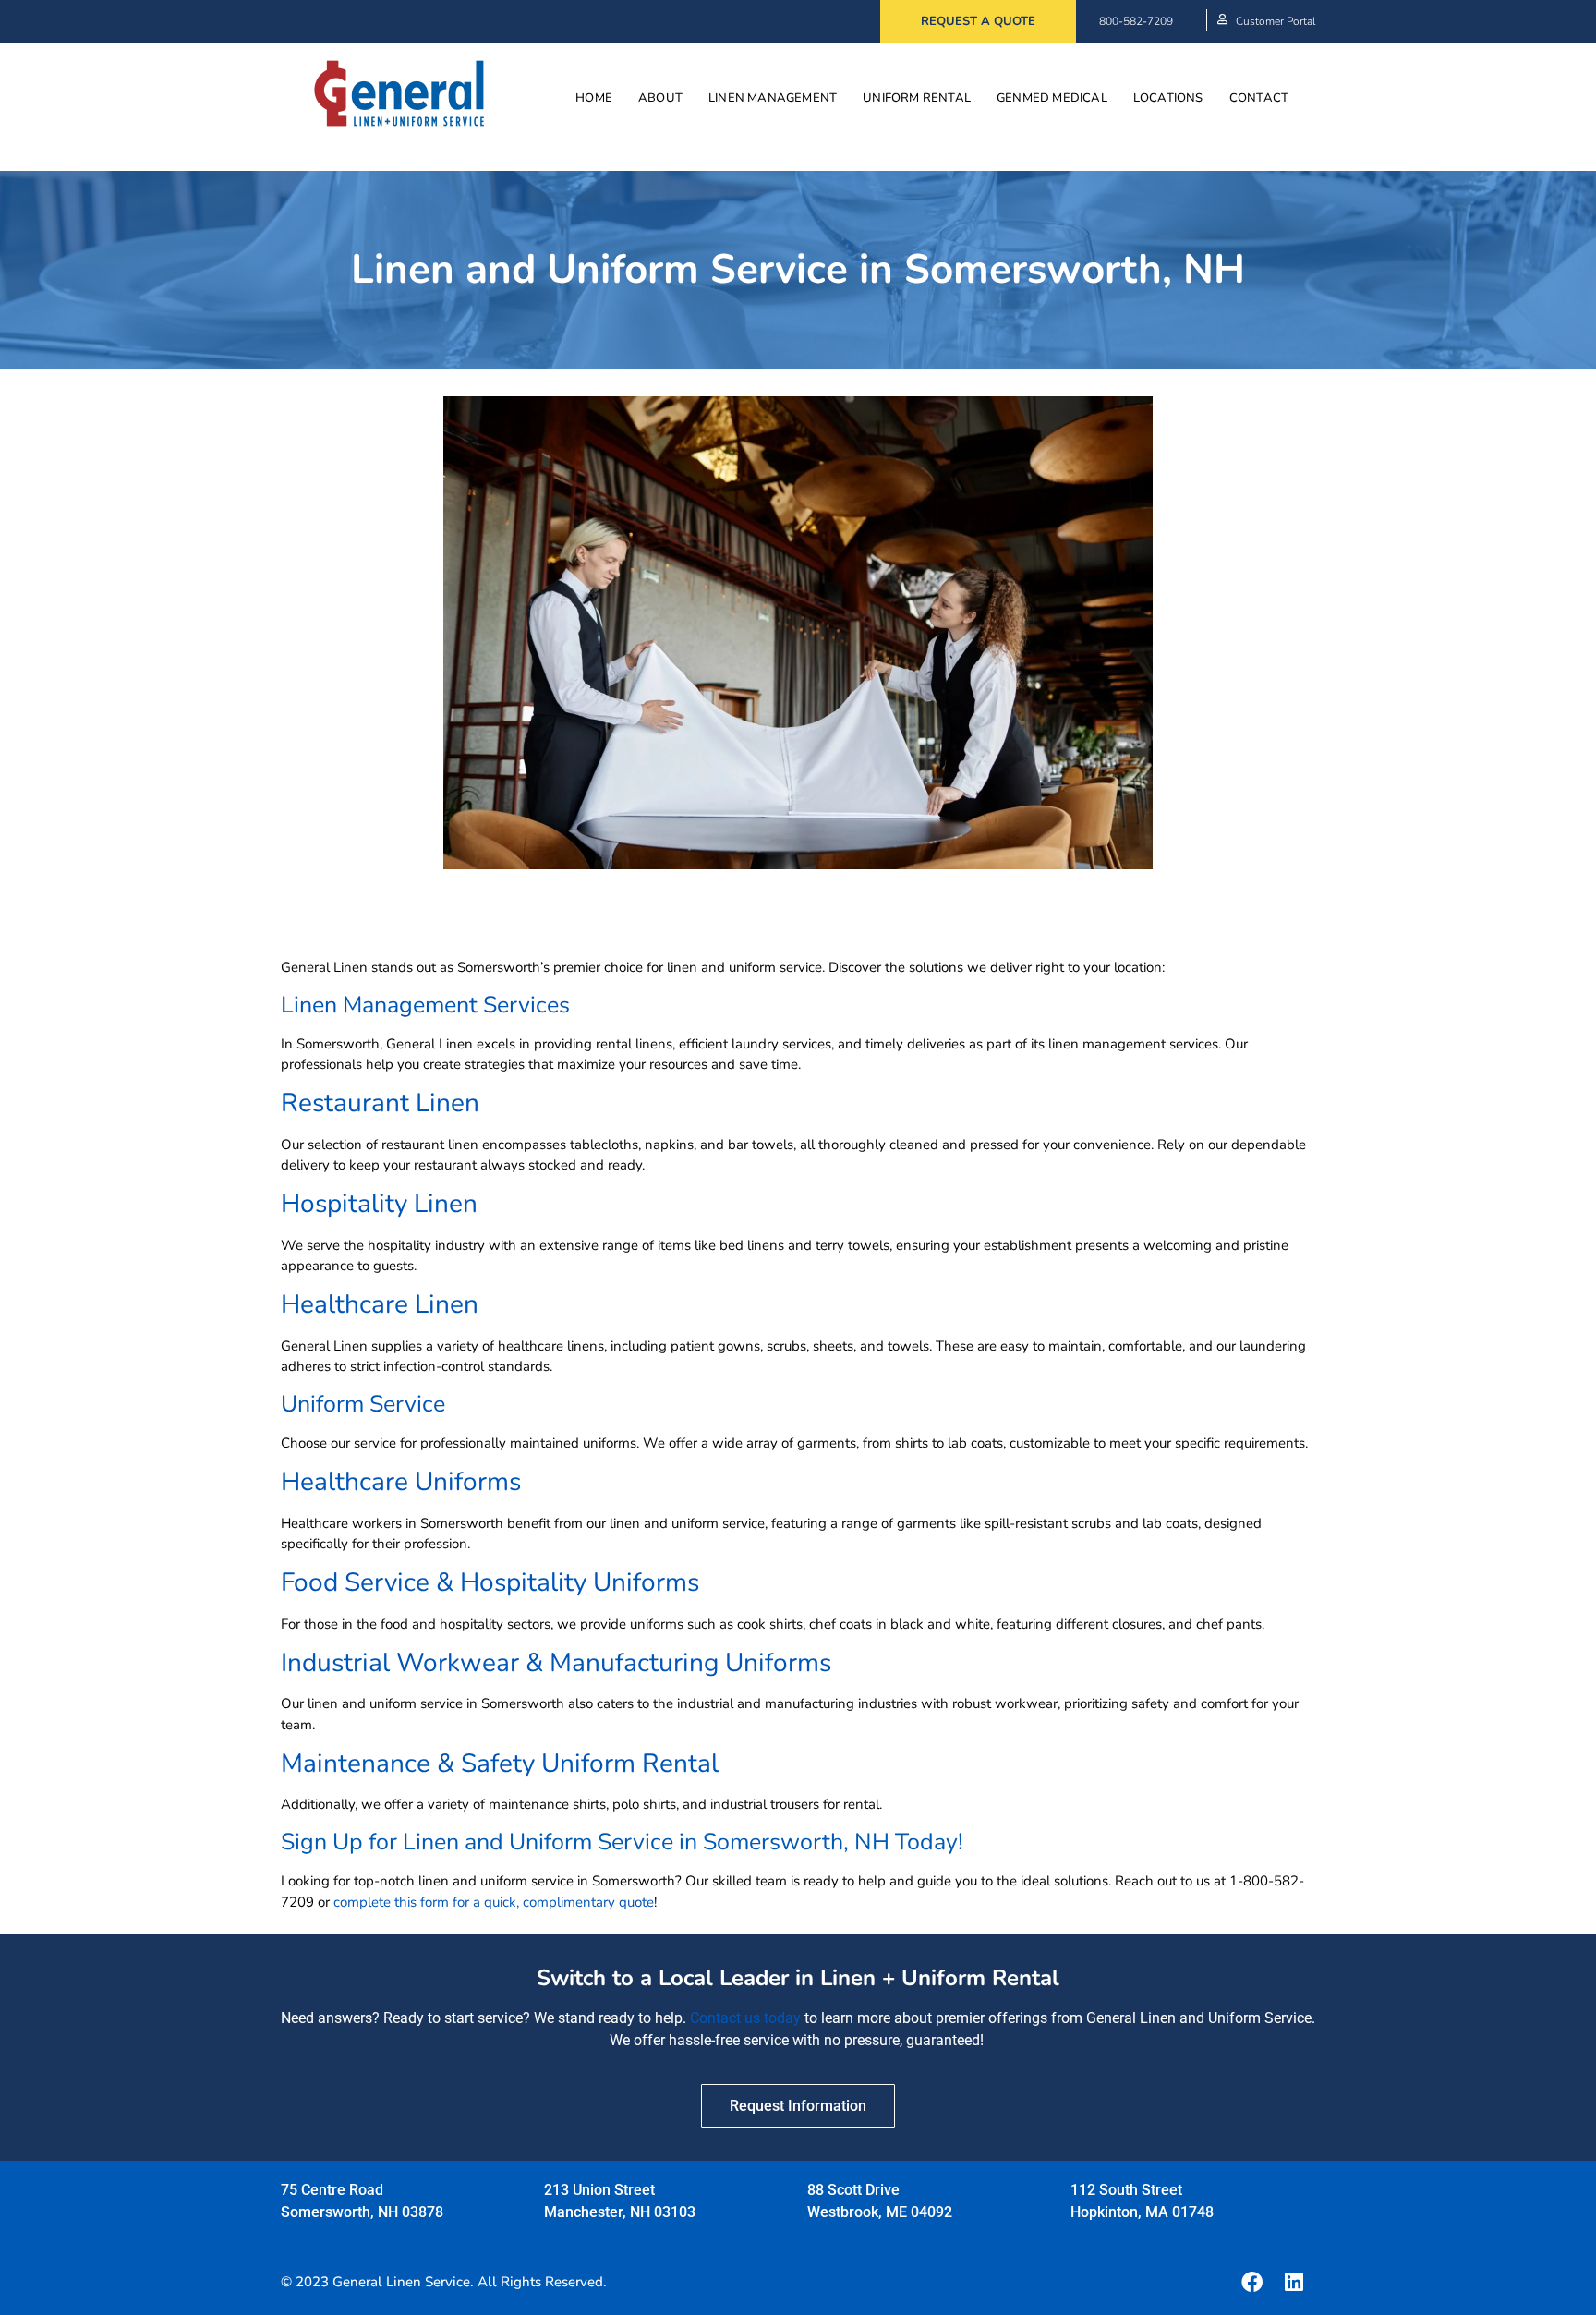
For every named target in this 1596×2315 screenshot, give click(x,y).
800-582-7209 (1136, 21)
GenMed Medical (1052, 98)
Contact (1259, 98)
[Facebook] (1251, 2282)
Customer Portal (1276, 21)
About (660, 98)
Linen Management (773, 98)
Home (594, 98)
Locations (1168, 98)
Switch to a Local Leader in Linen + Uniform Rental (798, 1978)
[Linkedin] (1294, 2282)
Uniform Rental (917, 98)
